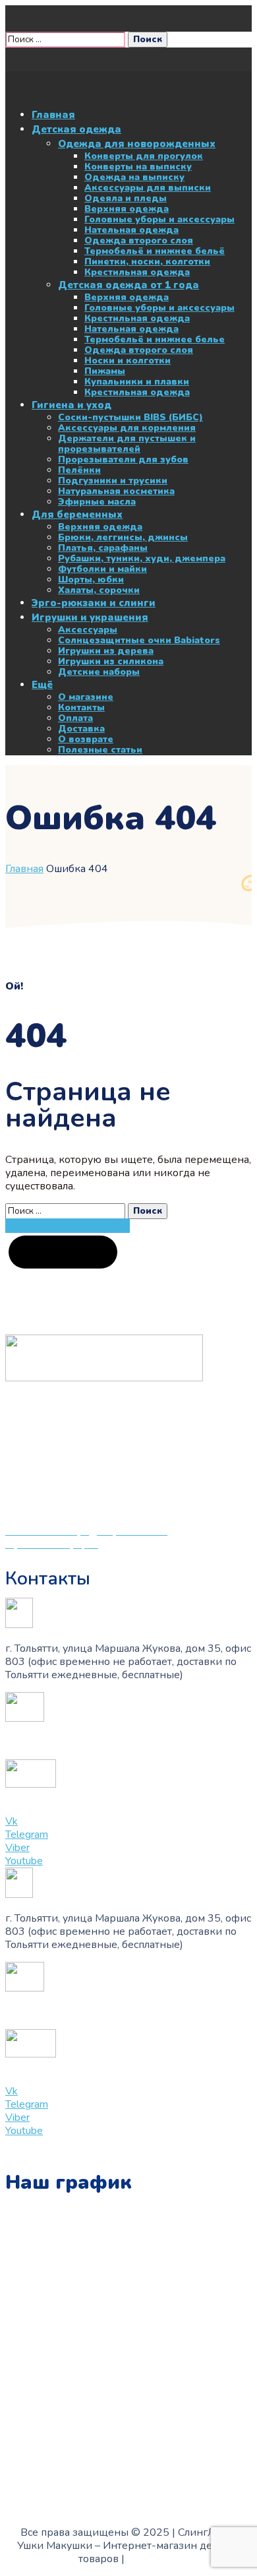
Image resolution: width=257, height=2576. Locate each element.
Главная (24, 869)
